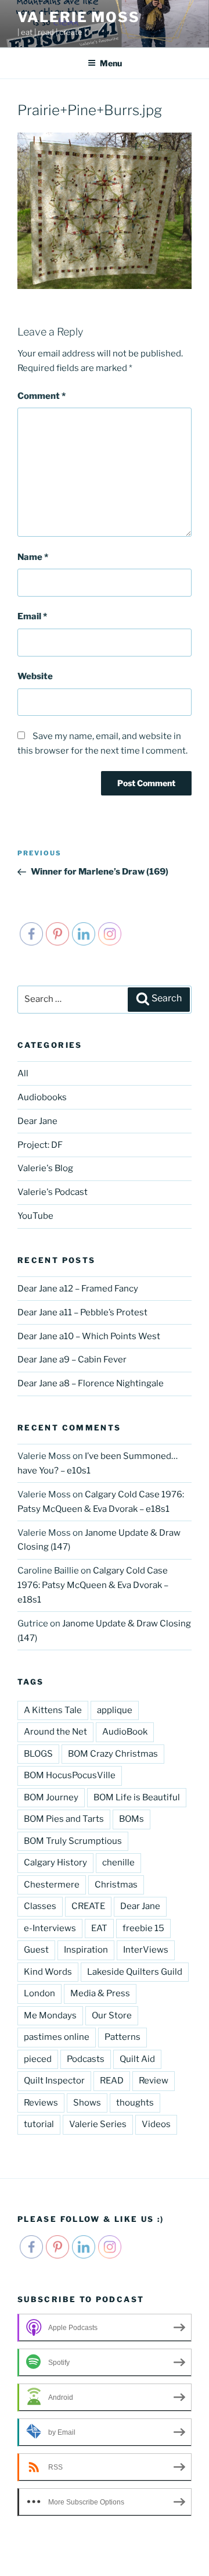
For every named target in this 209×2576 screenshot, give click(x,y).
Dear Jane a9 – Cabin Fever (72, 1360)
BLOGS (38, 1754)
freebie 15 (143, 1928)
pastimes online (57, 2037)
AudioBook (125, 1732)
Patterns (122, 2037)
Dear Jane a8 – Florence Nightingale (91, 1383)
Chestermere (52, 1885)
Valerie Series (98, 2124)
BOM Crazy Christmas (113, 1754)
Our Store (112, 2015)
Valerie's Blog (45, 1168)
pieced (38, 2059)
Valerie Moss (79, 17)
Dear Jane (37, 1121)
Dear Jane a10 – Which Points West (89, 1336)
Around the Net (55, 1732)
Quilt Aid (137, 2059)
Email (32, 616)
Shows (87, 2103)
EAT (99, 1928)
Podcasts (86, 2059)
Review (154, 2081)
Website (35, 676)
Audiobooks (42, 1097)
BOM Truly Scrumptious (73, 1841)
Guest (36, 1950)
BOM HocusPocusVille (70, 1775)
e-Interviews (50, 1928)
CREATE (88, 1906)
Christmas (116, 1885)
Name (33, 557)
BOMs (131, 1819)
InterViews (146, 1950)
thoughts (135, 2103)
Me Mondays (50, 2015)
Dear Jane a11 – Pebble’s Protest (82, 1312)
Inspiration (86, 1950)
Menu (111, 63)
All (23, 1073)
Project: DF (40, 1145)
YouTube (35, 1216)
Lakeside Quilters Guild (135, 1972)
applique (115, 1710)
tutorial (39, 2124)
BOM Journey (51, 1797)
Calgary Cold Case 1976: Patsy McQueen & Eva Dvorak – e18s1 (93, 1585)
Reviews (41, 2103)
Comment (42, 396)
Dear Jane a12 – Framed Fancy (78, 1289)
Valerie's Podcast (53, 1192)
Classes (40, 1906)
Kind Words (48, 1972)
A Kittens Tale (53, 1710)
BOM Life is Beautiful (137, 1797)
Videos (156, 2124)
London (39, 1993)
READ (112, 2081)
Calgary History (55, 1863)
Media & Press (100, 1993)
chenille (118, 1863)
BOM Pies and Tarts (64, 1819)
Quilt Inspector (54, 2081)
